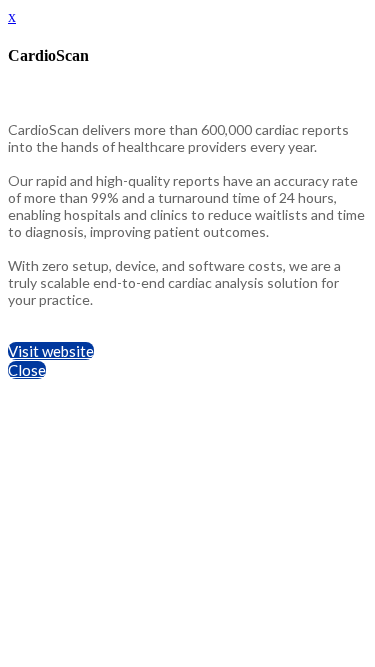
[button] (51, 351)
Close (27, 370)
